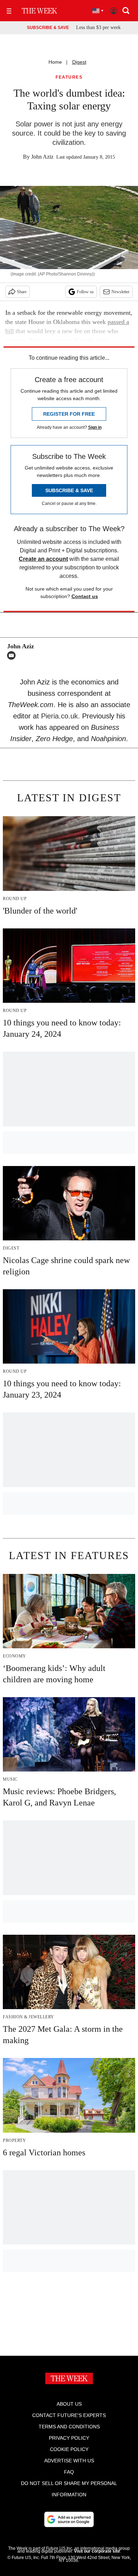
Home (55, 62)
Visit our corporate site (97, 2551)
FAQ (69, 2472)
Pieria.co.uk (59, 716)
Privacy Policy (69, 2438)
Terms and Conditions (69, 2427)
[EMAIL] (13, 655)
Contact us (85, 596)
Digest (79, 62)
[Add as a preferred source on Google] (69, 2519)
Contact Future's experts (69, 2415)
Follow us (85, 292)
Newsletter (120, 292)
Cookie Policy (69, 2449)
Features (69, 77)
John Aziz (42, 157)
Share (22, 292)
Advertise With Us (69, 2461)
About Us (69, 2404)
